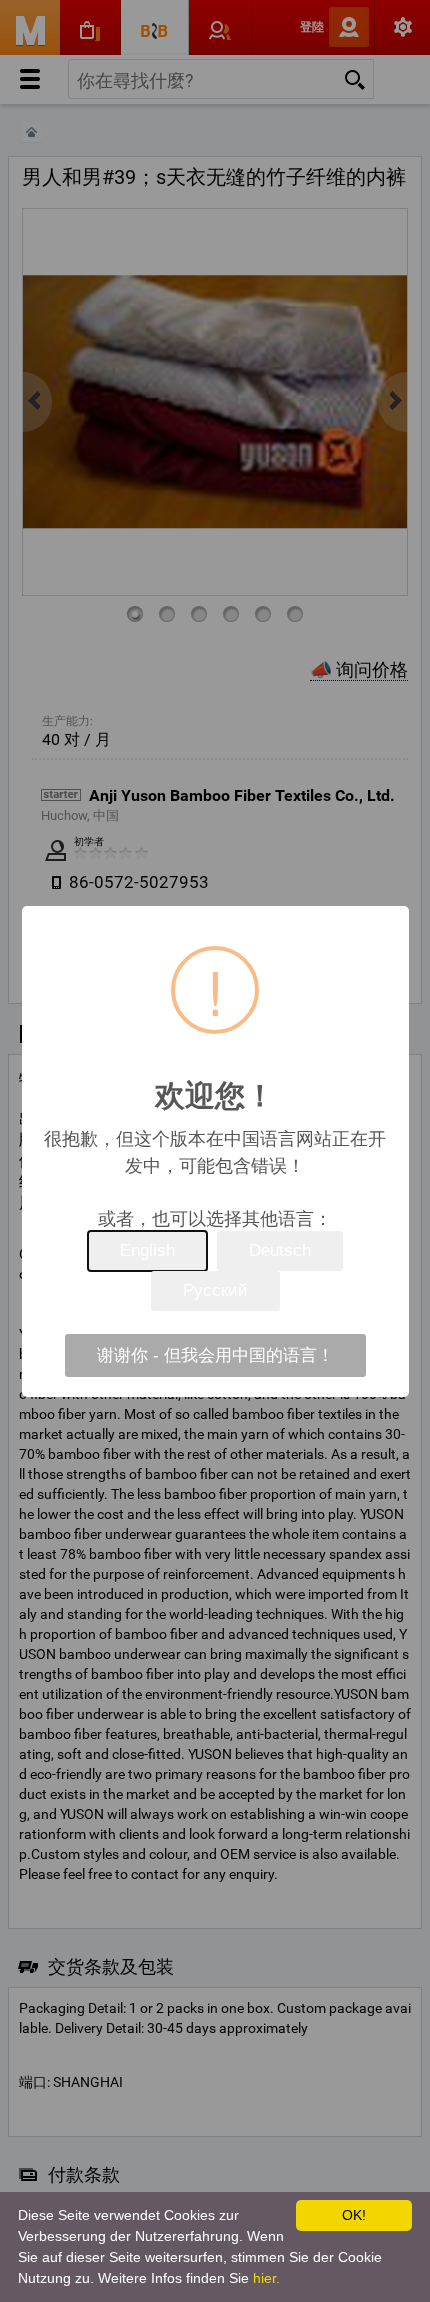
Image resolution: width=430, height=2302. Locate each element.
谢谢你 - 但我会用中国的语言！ (215, 1355)
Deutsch (280, 1250)
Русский (215, 1290)
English (147, 1250)
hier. (266, 2278)
